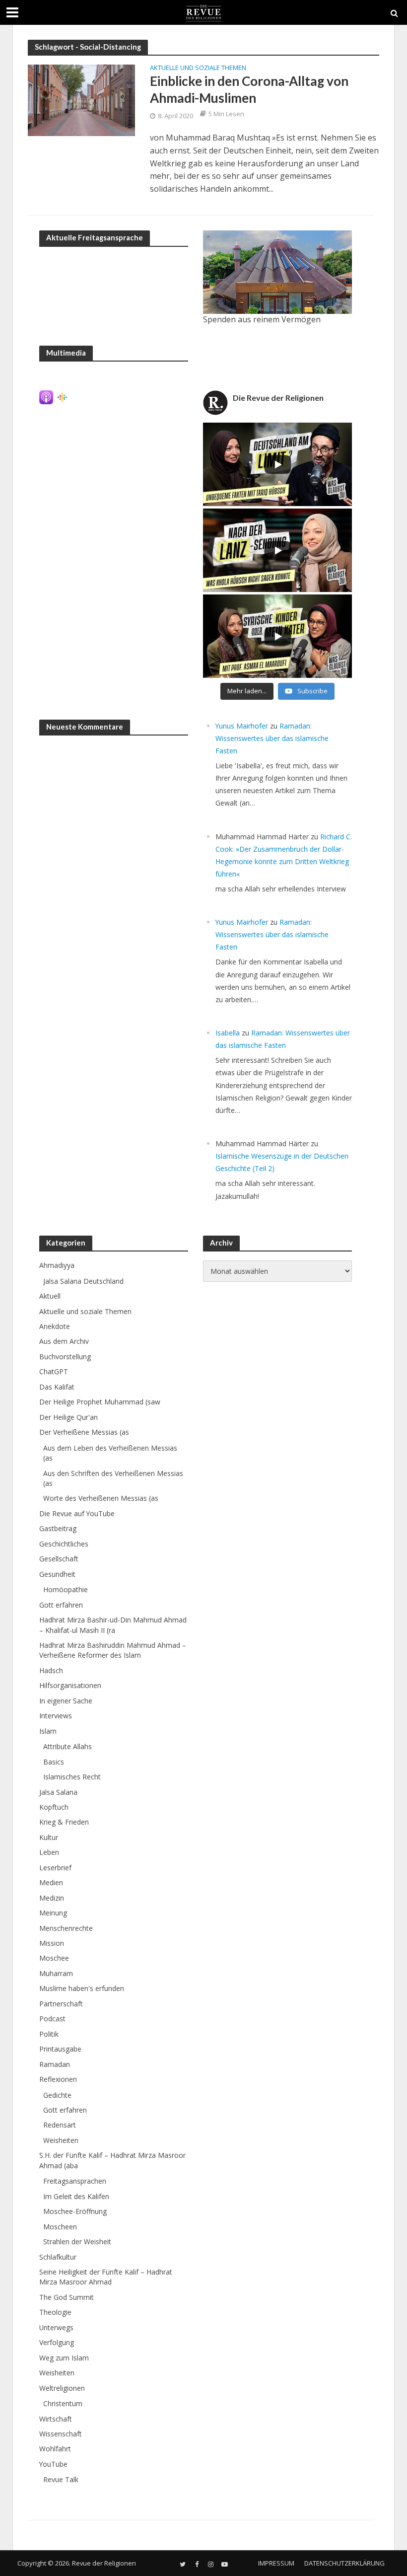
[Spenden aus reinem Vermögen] (277, 272)
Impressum (276, 2563)
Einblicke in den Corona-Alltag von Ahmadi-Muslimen (249, 89)
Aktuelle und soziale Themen (198, 68)
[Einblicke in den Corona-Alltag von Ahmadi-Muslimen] (81, 100)
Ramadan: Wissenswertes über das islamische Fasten (272, 738)
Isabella (228, 1033)
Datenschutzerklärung (344, 2563)
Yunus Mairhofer (242, 726)
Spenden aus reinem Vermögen (262, 319)
